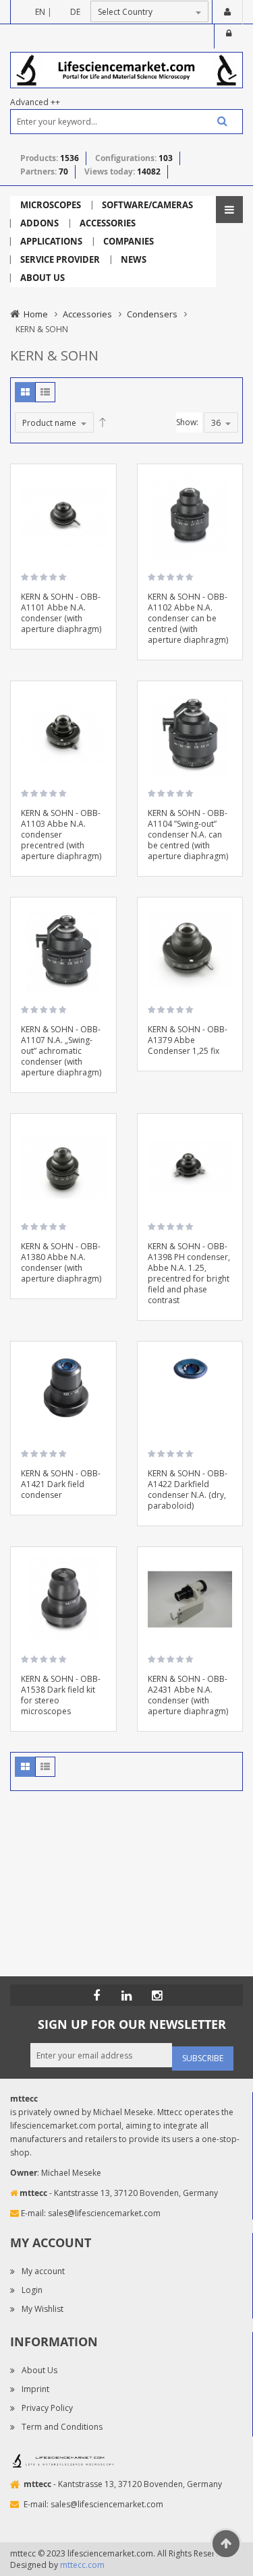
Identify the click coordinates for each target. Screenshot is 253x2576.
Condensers (152, 314)
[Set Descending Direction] (103, 422)
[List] (45, 392)
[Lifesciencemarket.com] (127, 1995)
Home (36, 314)
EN (40, 12)
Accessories (87, 314)
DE (75, 12)
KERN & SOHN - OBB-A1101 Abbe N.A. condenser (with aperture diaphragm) (61, 613)
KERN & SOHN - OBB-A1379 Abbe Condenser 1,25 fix (188, 1040)
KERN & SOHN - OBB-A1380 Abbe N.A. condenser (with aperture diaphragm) (61, 1262)
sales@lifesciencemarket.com (104, 2213)
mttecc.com (82, 2565)
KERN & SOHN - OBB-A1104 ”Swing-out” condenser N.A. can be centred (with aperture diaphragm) (188, 835)
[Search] (217, 121)
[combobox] (126, 122)
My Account (227, 12)
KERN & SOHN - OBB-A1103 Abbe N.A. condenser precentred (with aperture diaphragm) (61, 835)
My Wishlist (43, 2309)
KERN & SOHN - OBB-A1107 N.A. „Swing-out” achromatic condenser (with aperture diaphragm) (61, 1051)
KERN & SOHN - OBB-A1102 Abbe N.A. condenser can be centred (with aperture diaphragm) (188, 618)
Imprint (35, 2389)
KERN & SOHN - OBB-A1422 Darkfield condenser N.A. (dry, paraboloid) (188, 1489)
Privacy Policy (47, 2408)
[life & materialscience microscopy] (126, 69)
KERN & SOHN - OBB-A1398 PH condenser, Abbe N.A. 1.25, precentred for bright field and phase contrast (189, 1273)
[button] (101, 518)
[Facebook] (96, 1995)
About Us (39, 2370)
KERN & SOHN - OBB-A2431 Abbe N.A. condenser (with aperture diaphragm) (188, 1695)
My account (43, 2271)
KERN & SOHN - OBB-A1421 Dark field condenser (61, 1484)
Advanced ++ (35, 102)
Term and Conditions (62, 2427)
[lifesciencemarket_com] (157, 1995)
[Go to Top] (226, 2544)
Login (229, 36)
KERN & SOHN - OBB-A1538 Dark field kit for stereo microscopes (61, 1695)
